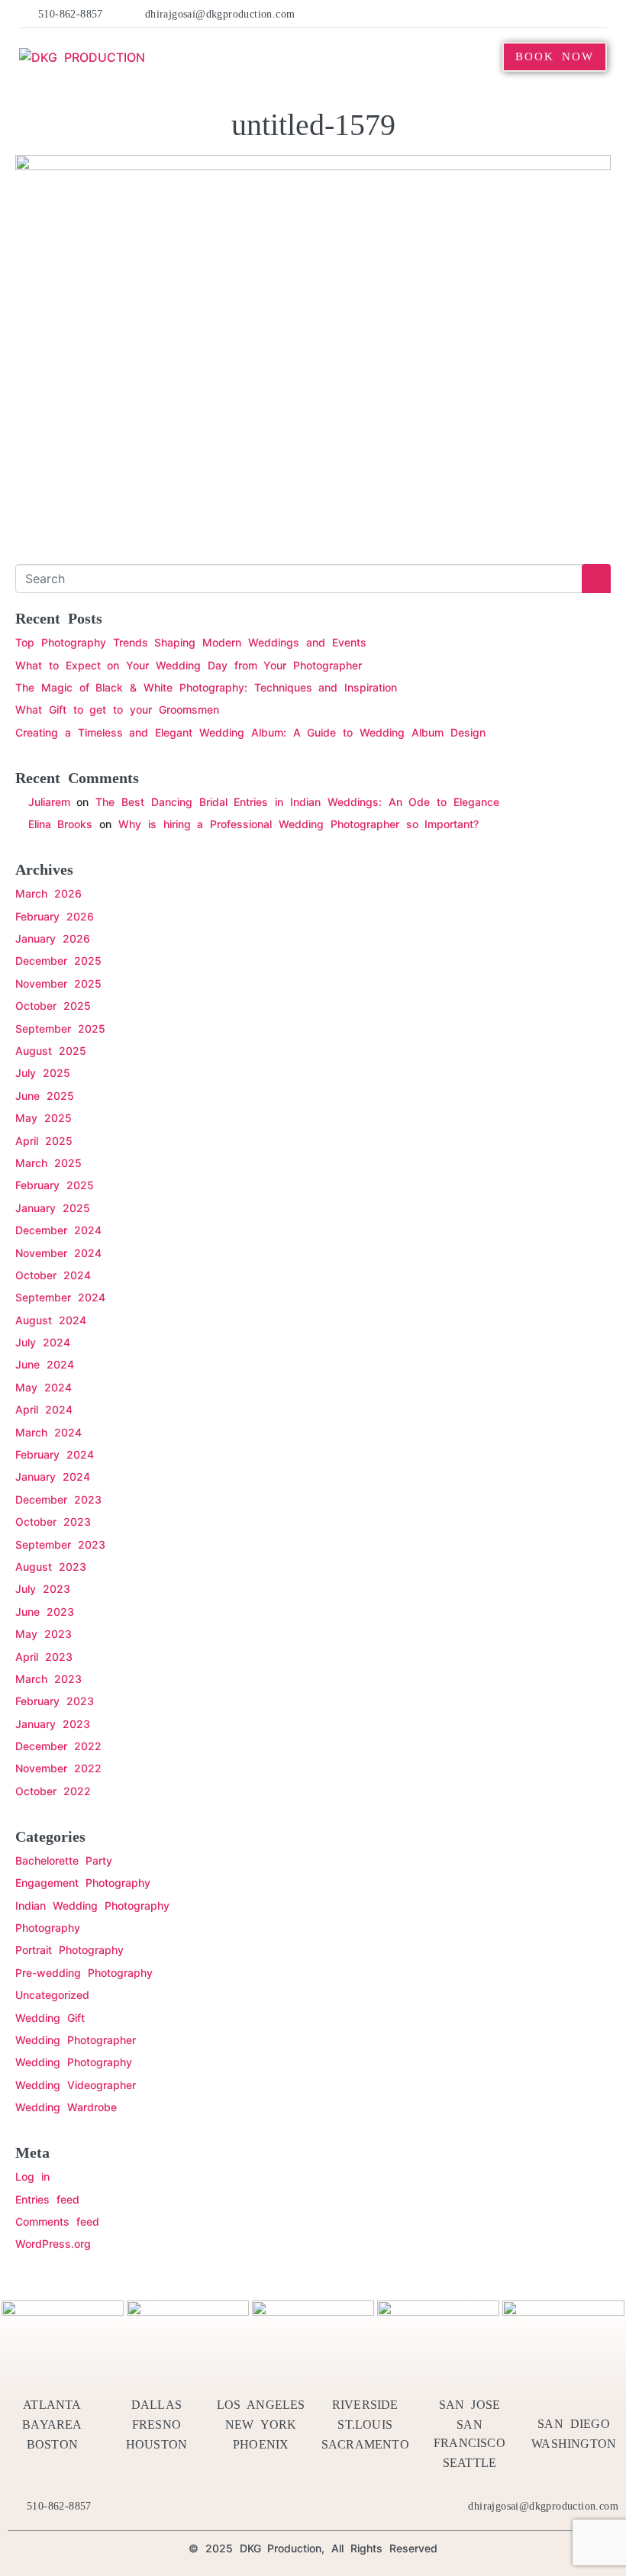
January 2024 (53, 1477)
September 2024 (60, 1297)
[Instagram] (575, 14)
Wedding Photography (74, 2062)
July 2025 (43, 1073)
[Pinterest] (528, 14)
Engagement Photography (83, 1883)
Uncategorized (52, 1995)
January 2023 (53, 1724)
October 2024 (53, 1275)
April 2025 (44, 1141)
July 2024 (43, 1342)
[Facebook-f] (459, 14)
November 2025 (58, 983)
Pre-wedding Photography (84, 1973)
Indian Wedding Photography (92, 1905)
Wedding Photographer (76, 2040)
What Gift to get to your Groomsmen (117, 709)
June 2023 (45, 1612)
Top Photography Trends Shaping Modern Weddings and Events (191, 642)
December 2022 (58, 1746)
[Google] (599, 14)
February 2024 (55, 1454)
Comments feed (57, 2221)
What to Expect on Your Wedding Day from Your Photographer (189, 665)
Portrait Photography (69, 1950)
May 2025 (44, 1118)
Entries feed (47, 2199)
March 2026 (48, 893)
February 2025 (55, 1185)
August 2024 (51, 1320)
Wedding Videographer (76, 2085)
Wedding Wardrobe (66, 2107)
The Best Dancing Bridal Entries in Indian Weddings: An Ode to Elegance (297, 802)
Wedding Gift (50, 2018)
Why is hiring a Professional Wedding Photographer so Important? (298, 824)
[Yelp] (505, 14)
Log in (32, 2176)
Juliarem (49, 802)
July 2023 (43, 1589)
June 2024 (45, 1364)
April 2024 (44, 1409)
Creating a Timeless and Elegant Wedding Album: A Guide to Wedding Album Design (250, 732)
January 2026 (53, 938)
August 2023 (51, 1567)
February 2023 (55, 1701)
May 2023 (44, 1634)
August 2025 (51, 1051)
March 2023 (48, 1679)
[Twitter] (482, 14)
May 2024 (44, 1387)
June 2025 (45, 1096)
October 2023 (53, 1522)
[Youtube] (552, 14)
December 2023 (58, 1499)
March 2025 (48, 1163)
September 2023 (60, 1544)
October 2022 (53, 1791)
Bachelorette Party (64, 1860)
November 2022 (58, 1768)
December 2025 (58, 961)
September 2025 (60, 1028)
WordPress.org (53, 2244)
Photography (48, 1928)
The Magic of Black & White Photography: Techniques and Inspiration (206, 687)
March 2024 (48, 1432)
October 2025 (53, 1006)
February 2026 (55, 916)
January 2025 (53, 1208)
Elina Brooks (61, 824)
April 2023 (44, 1657)
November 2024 (58, 1253)
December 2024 (58, 1230)
